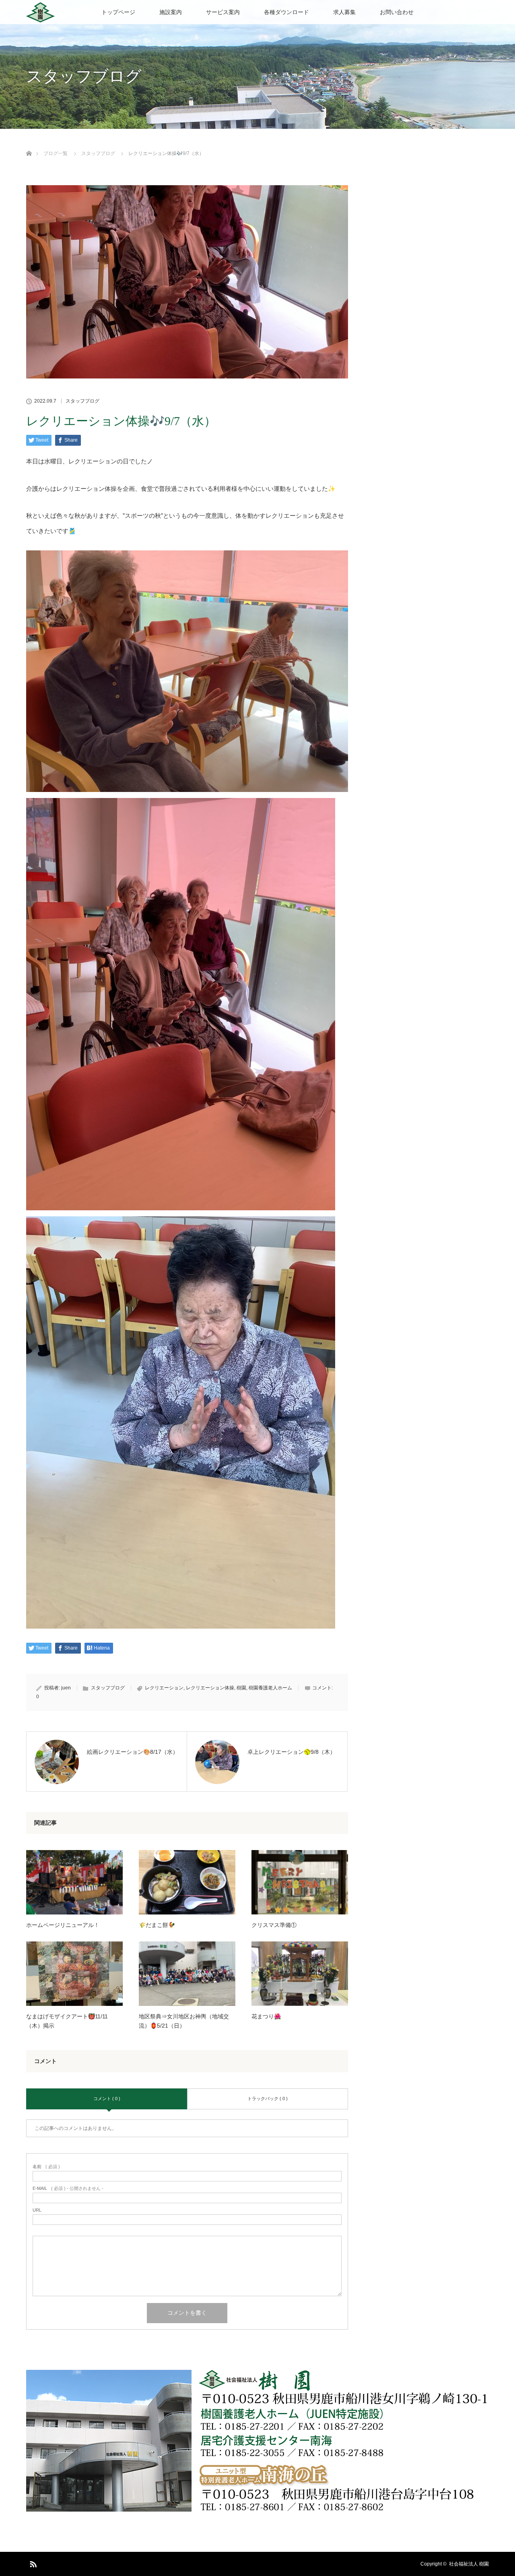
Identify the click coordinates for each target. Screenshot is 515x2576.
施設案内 (171, 12)
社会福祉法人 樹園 (469, 2564)
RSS (32, 2563)
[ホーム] (29, 144)
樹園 (241, 1688)
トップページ (118, 12)
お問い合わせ (397, 12)
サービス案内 (223, 12)
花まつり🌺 (266, 2016)
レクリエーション (164, 1688)
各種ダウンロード (286, 12)
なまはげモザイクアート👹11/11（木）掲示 (67, 2021)
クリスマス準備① (274, 1925)
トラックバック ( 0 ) (268, 2098)
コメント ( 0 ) (107, 2098)
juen (66, 1688)
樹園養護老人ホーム (270, 1688)
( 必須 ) (46, 2167)
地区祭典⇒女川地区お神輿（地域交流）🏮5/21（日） (184, 2021)
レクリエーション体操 (210, 1688)
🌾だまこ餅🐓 (157, 1925)
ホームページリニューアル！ (63, 1925)
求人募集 (344, 12)
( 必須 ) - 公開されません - (68, 2188)
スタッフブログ (82, 401)
